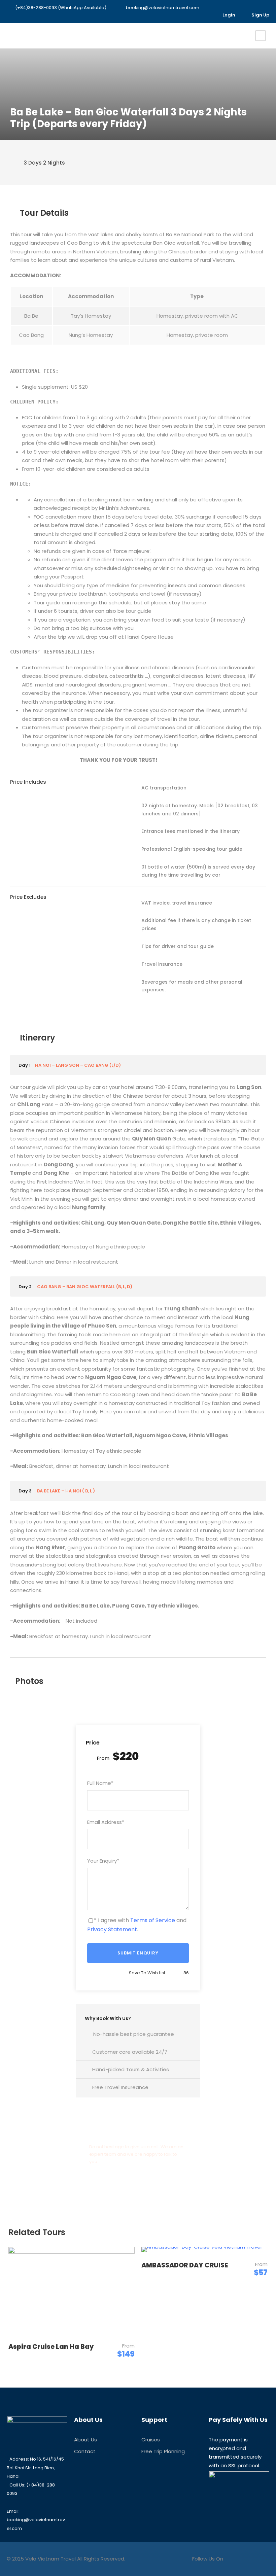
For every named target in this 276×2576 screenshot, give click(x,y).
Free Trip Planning (163, 2451)
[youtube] (196, 15)
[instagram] (206, 15)
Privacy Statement (112, 1929)
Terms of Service (153, 1920)
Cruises (151, 2440)
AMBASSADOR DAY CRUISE (185, 2265)
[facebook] (185, 15)
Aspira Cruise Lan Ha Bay (51, 2347)
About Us (85, 2440)
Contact (85, 2451)
